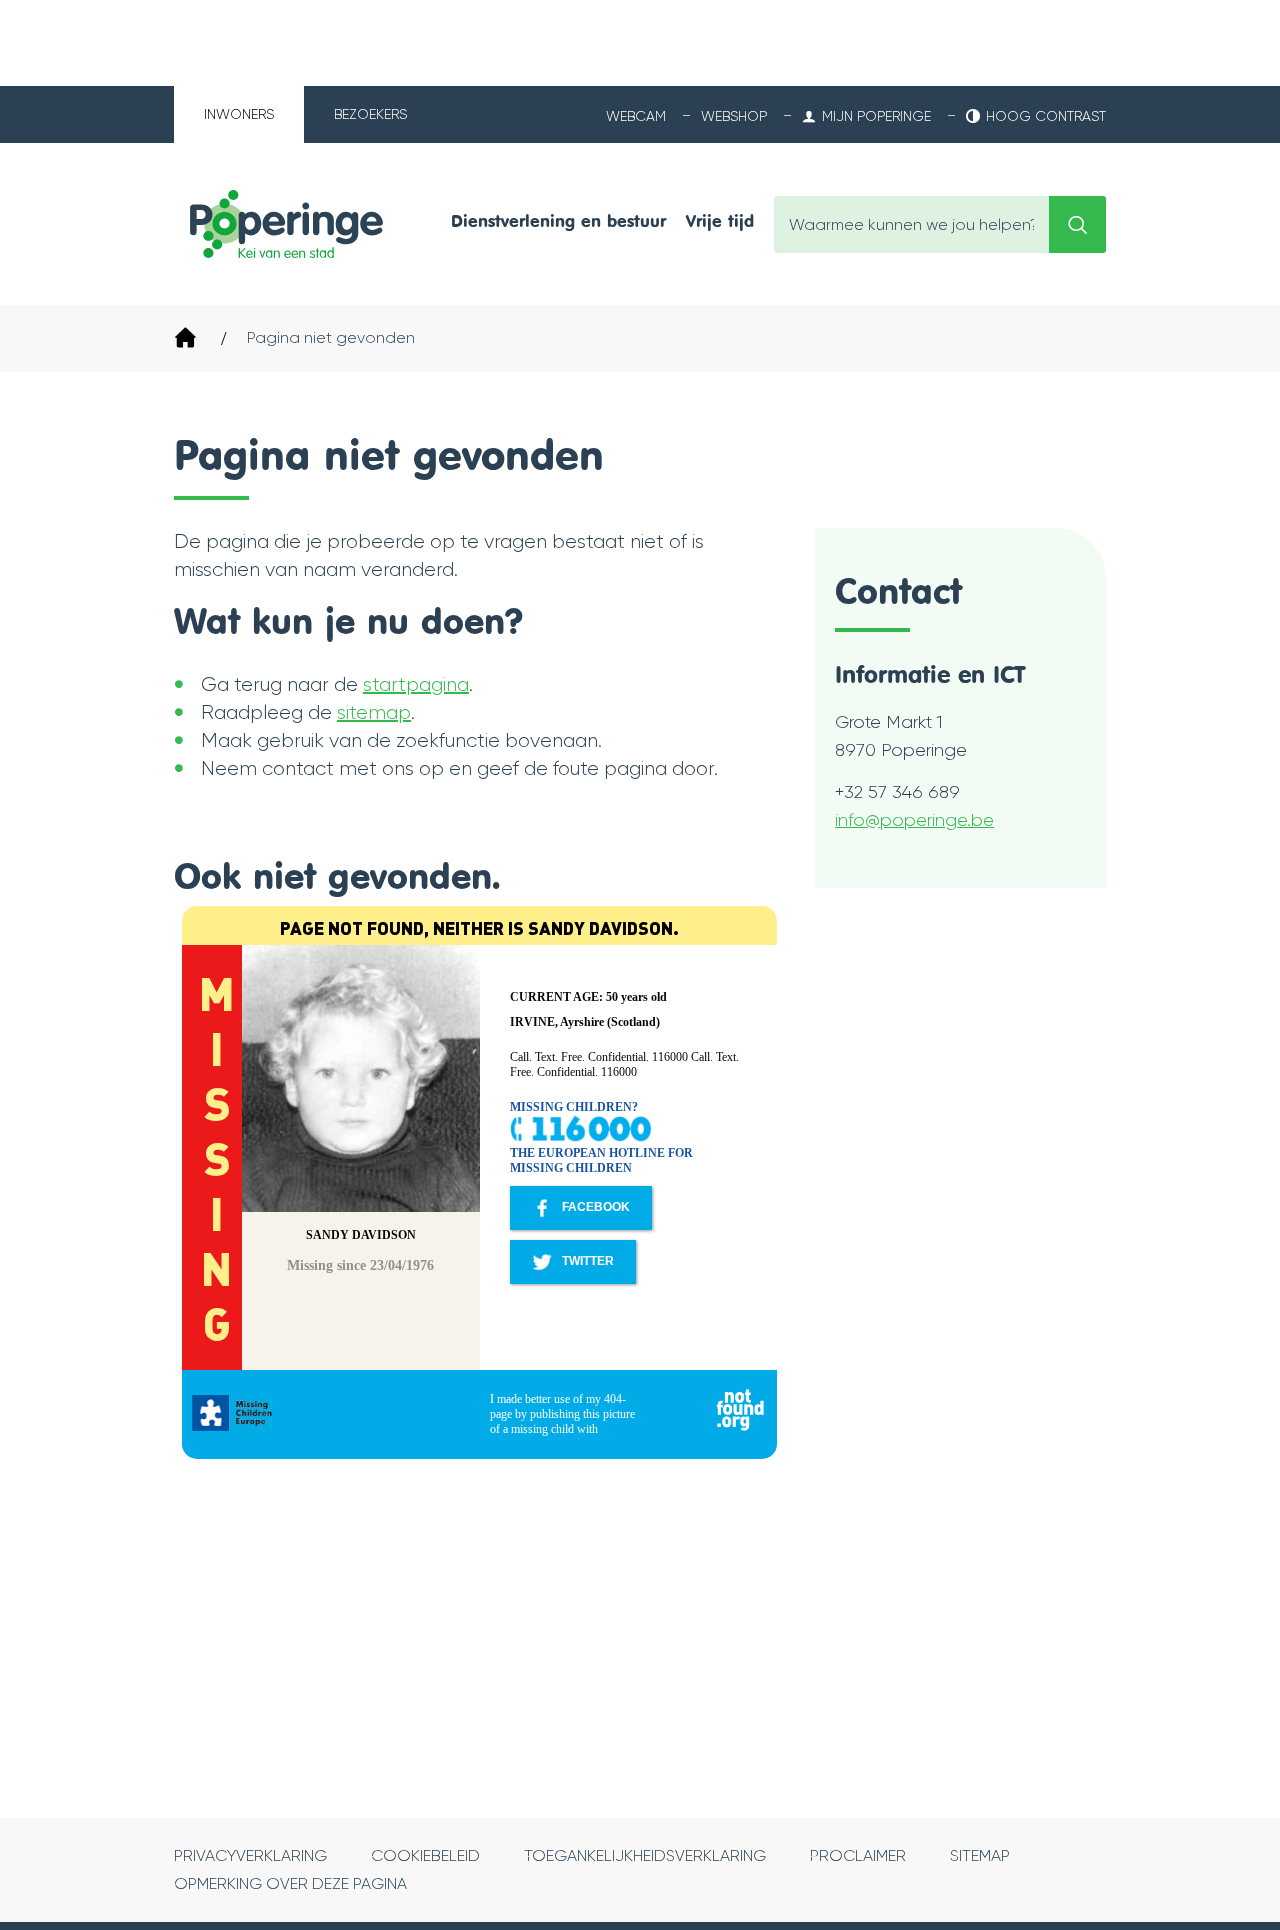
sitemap (374, 712)
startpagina (416, 684)
